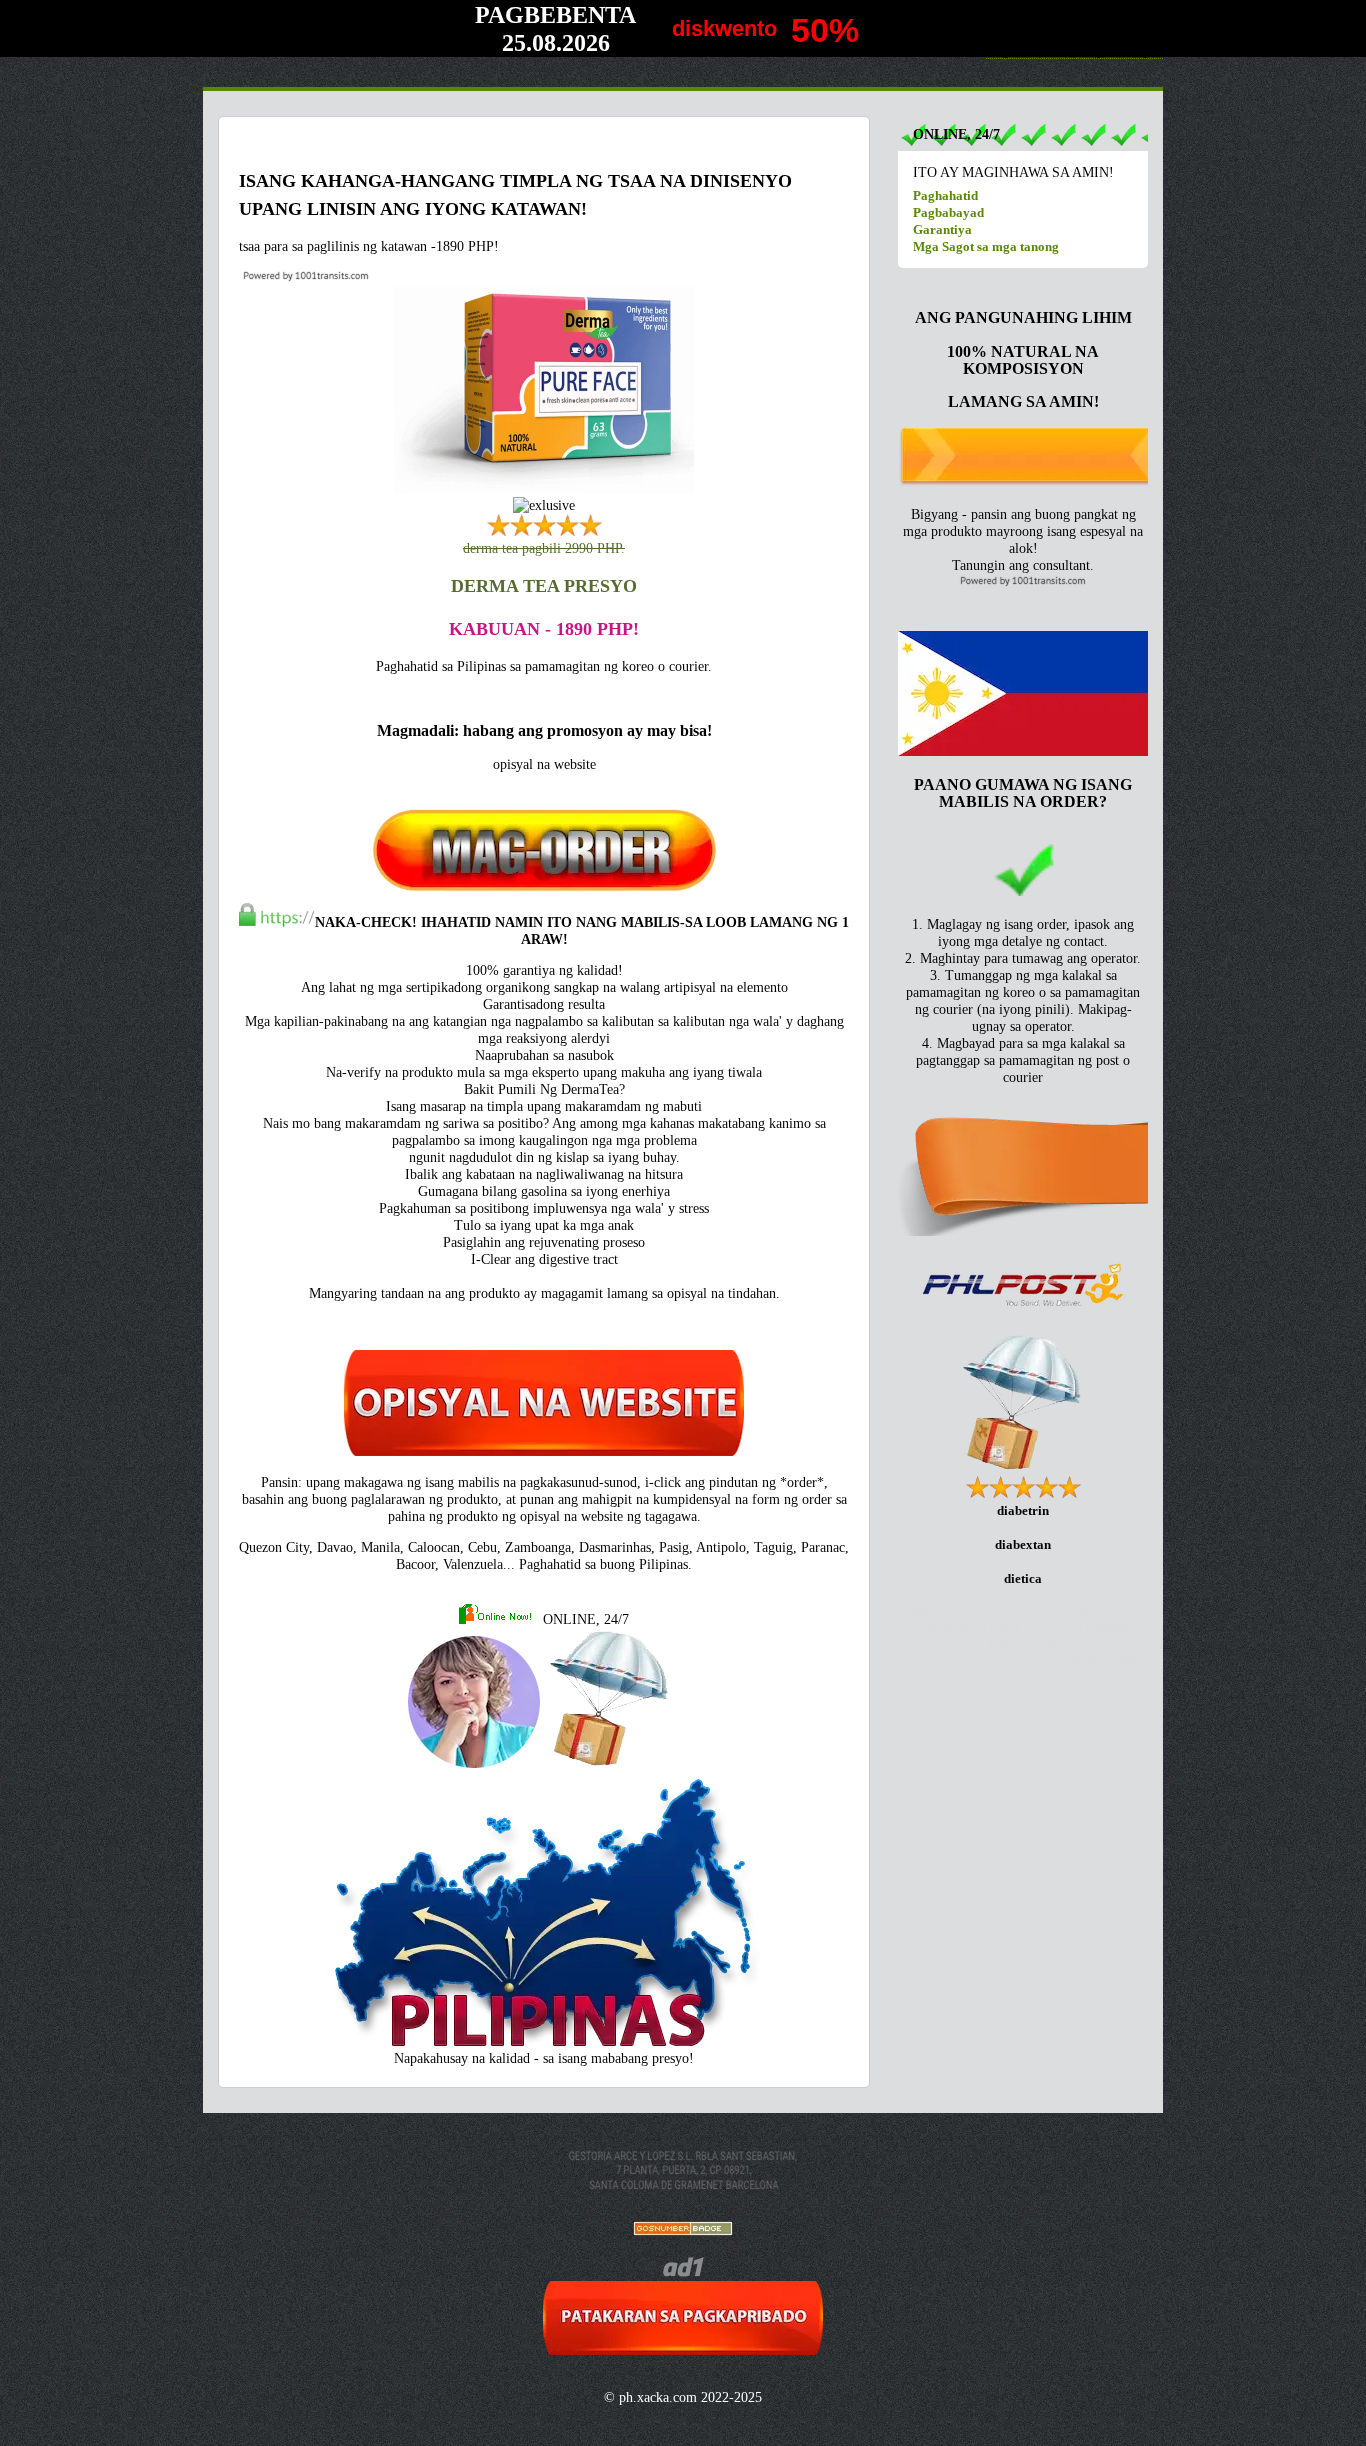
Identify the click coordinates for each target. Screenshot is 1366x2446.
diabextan (1023, 1544)
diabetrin (1023, 1510)
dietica (1023, 1578)
